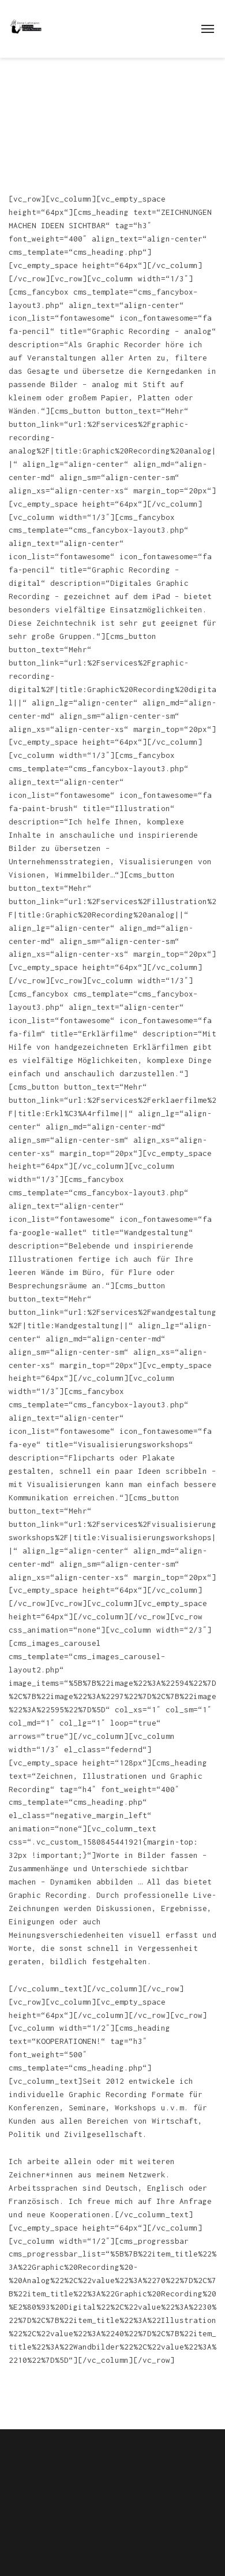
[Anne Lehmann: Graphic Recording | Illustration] (26, 26)
